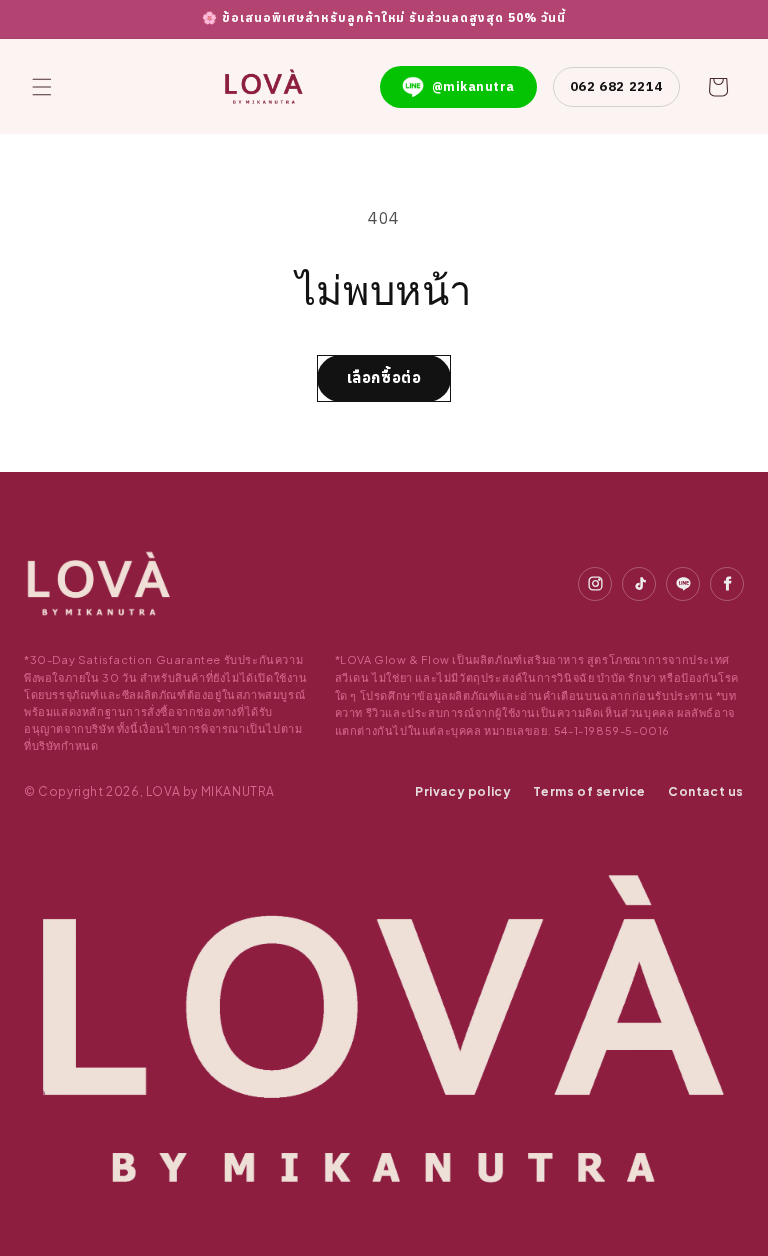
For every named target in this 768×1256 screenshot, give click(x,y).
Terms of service (589, 791)
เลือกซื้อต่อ (384, 377)
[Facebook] (727, 584)
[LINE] (683, 584)
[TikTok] (639, 584)
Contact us (706, 791)
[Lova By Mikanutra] (99, 584)
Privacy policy (463, 791)
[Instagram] (595, 584)
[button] (42, 87)
